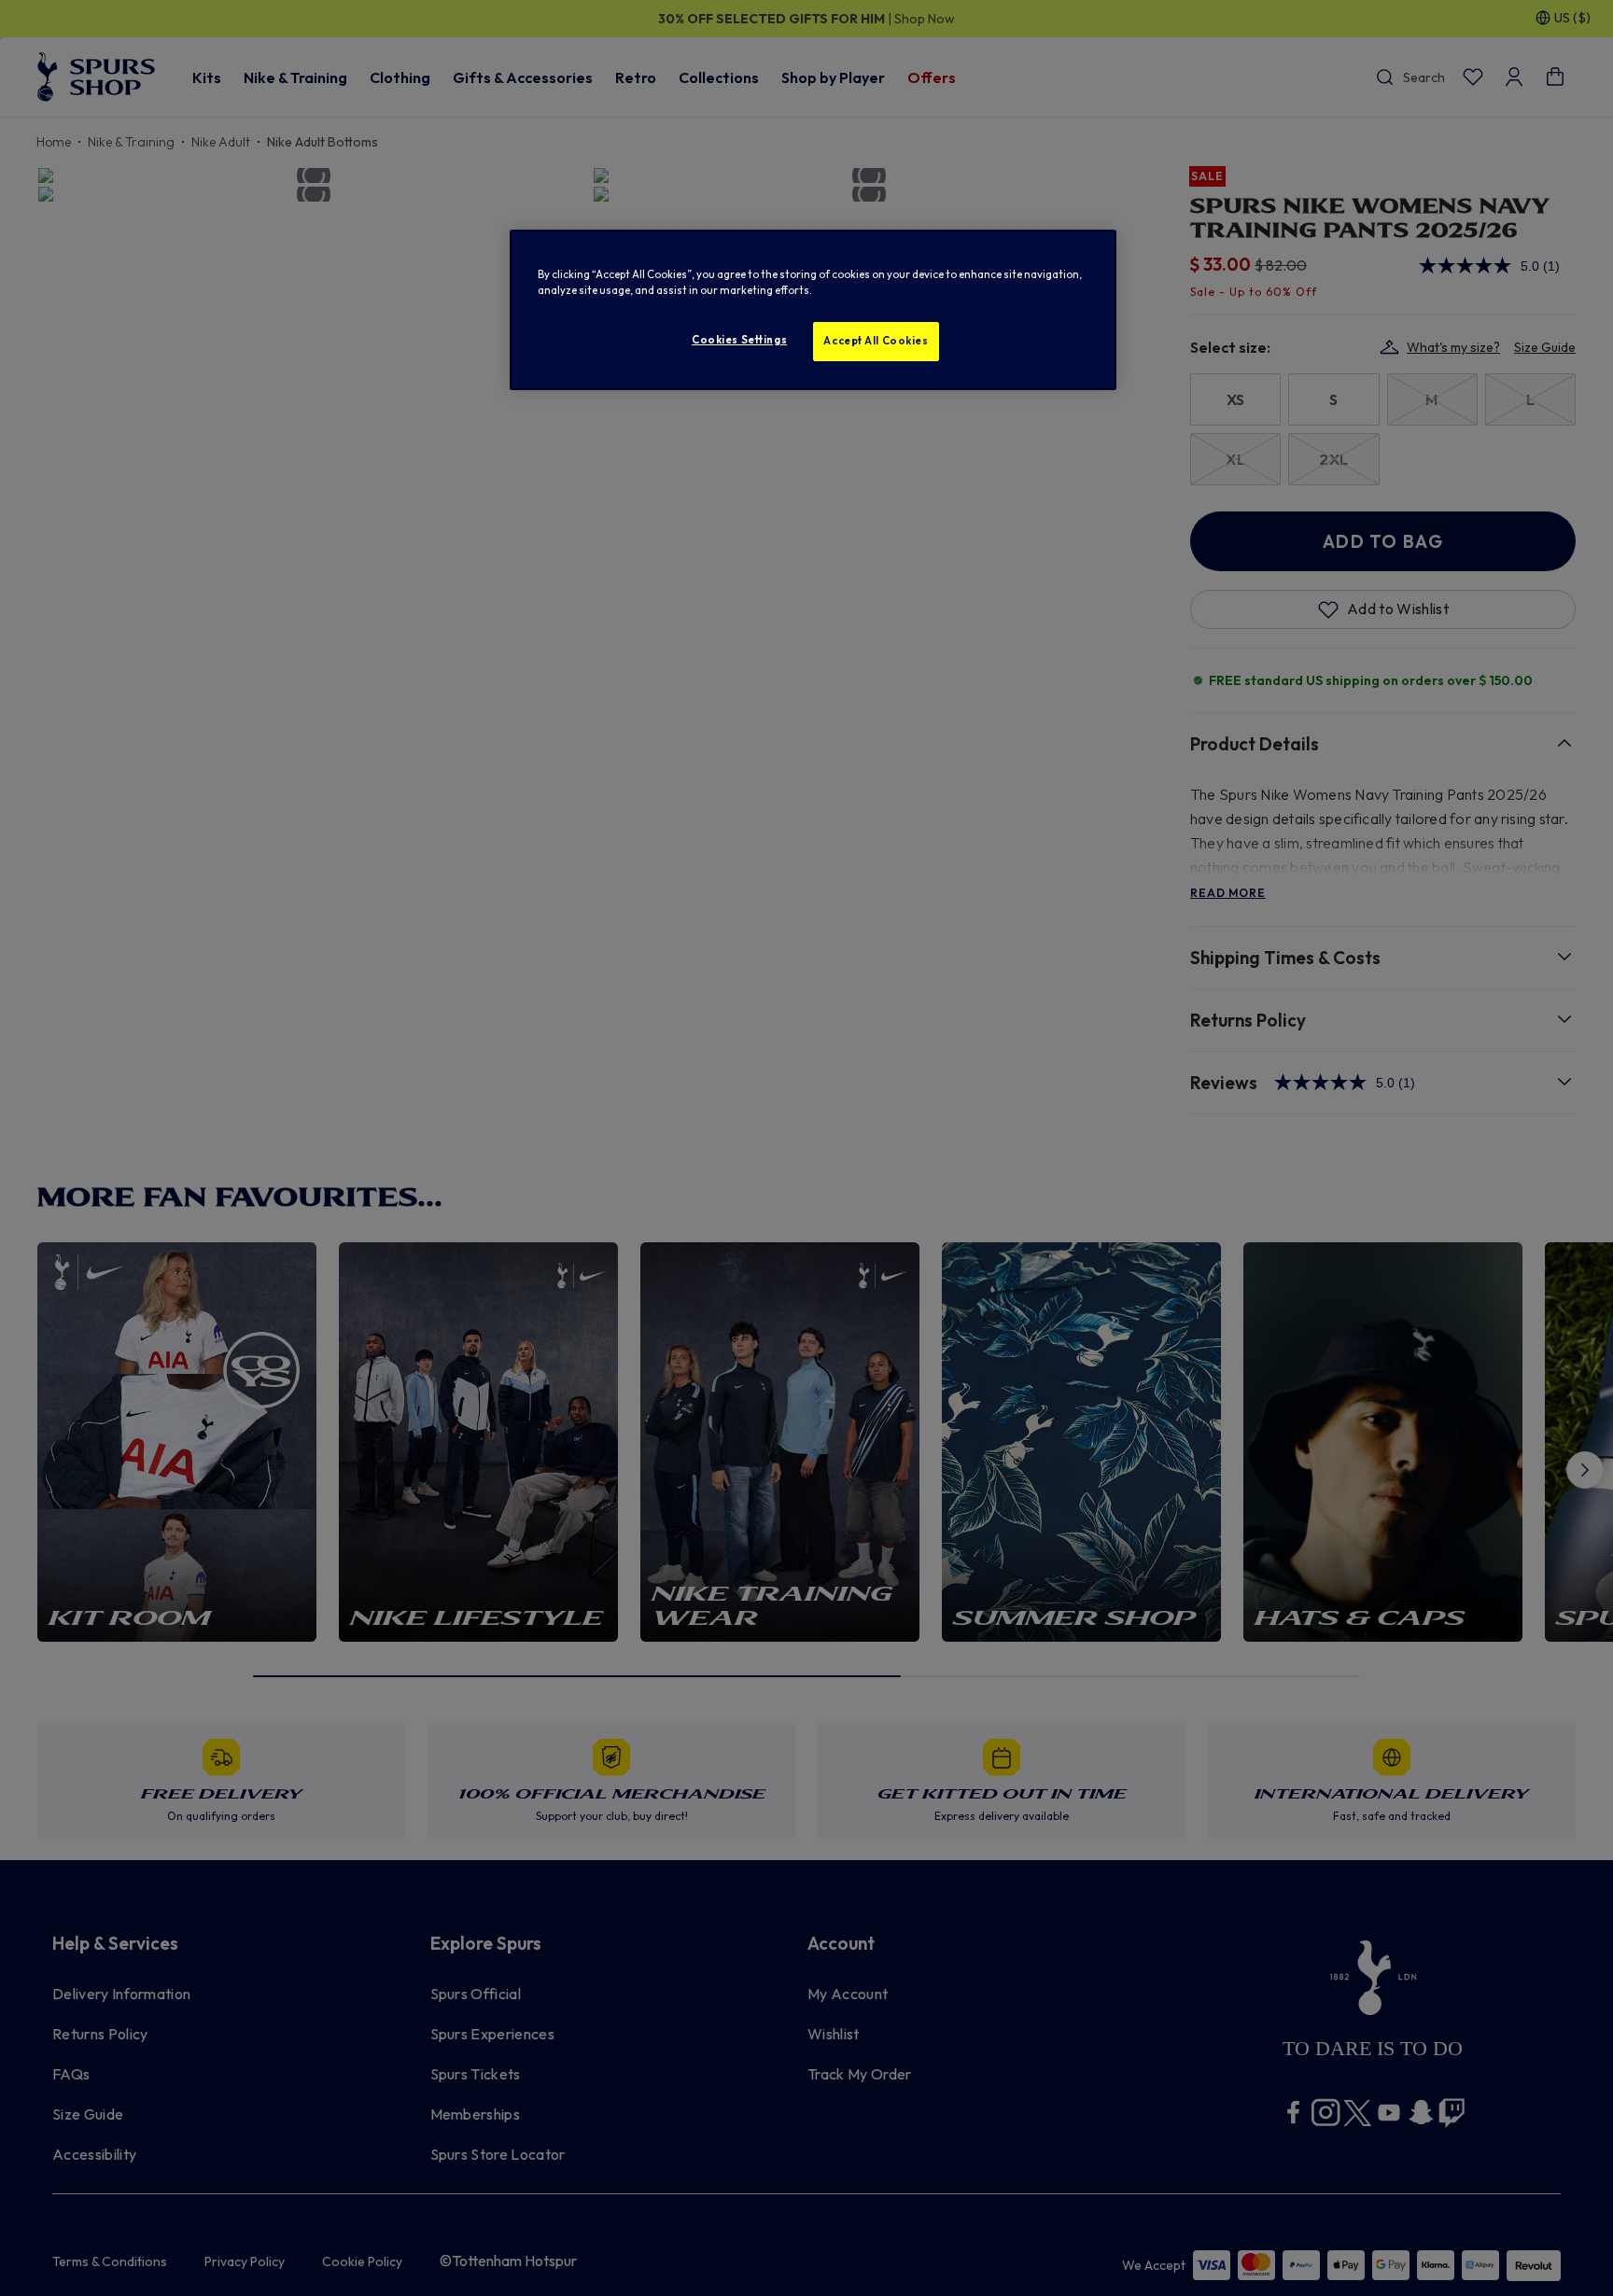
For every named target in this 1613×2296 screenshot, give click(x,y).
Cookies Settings (739, 340)
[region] (813, 310)
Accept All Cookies (876, 341)
